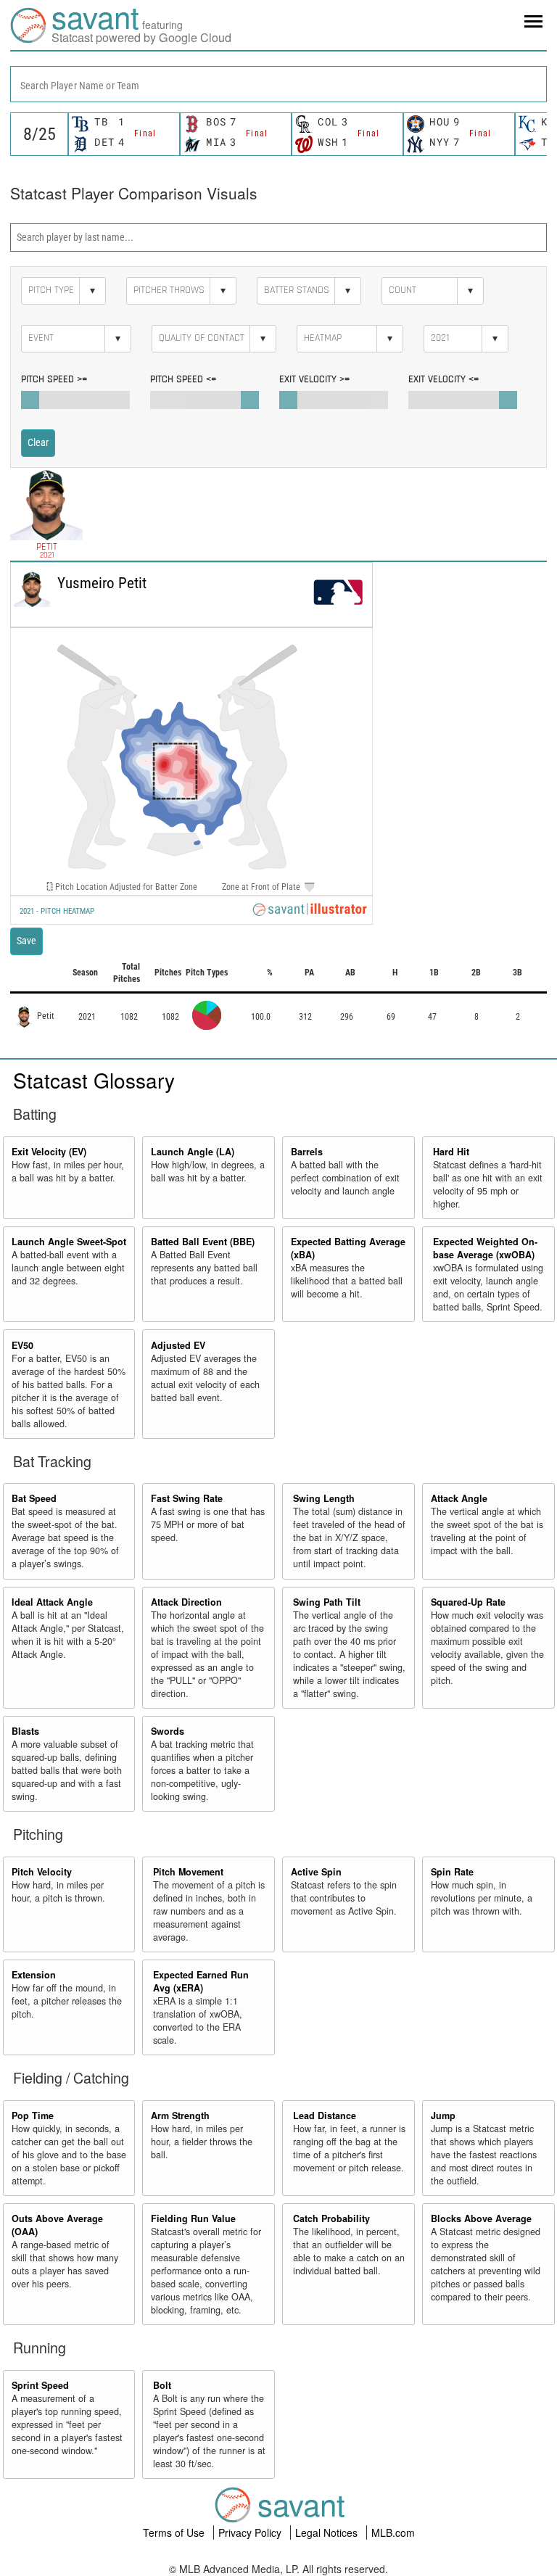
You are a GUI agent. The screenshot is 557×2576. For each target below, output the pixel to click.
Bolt (162, 2385)
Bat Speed (34, 1498)
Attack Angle (459, 1498)
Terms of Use (175, 2532)
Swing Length (324, 1498)
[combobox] (278, 84)
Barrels (307, 1152)
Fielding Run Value (193, 2218)
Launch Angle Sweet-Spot (69, 1242)
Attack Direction (186, 1602)
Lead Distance (325, 2115)
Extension (34, 1975)
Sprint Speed (40, 2385)
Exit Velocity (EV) (49, 1152)
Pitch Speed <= (183, 379)
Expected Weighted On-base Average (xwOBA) (485, 1248)
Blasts (25, 1731)
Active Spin (316, 1872)
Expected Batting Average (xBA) (348, 1248)
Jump (443, 2115)
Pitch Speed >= (54, 379)
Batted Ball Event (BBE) (203, 1242)
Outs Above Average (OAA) (57, 2225)
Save (26, 941)
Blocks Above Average (481, 2218)
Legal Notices (328, 2532)
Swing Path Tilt (327, 1602)
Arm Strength (180, 2115)
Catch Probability (331, 2218)
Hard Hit (451, 1152)
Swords (168, 1731)
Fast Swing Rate (187, 1498)
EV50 (22, 1345)
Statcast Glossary (94, 1080)
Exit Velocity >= (314, 379)
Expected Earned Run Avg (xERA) (201, 1981)
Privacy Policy (251, 2532)
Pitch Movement (188, 1872)
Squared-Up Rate (468, 1602)
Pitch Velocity (42, 1872)
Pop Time (33, 2115)
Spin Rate (452, 1872)
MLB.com (393, 2532)
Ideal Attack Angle (52, 1602)
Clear (38, 442)
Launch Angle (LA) (193, 1152)
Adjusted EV (178, 1345)
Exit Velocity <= (443, 379)
